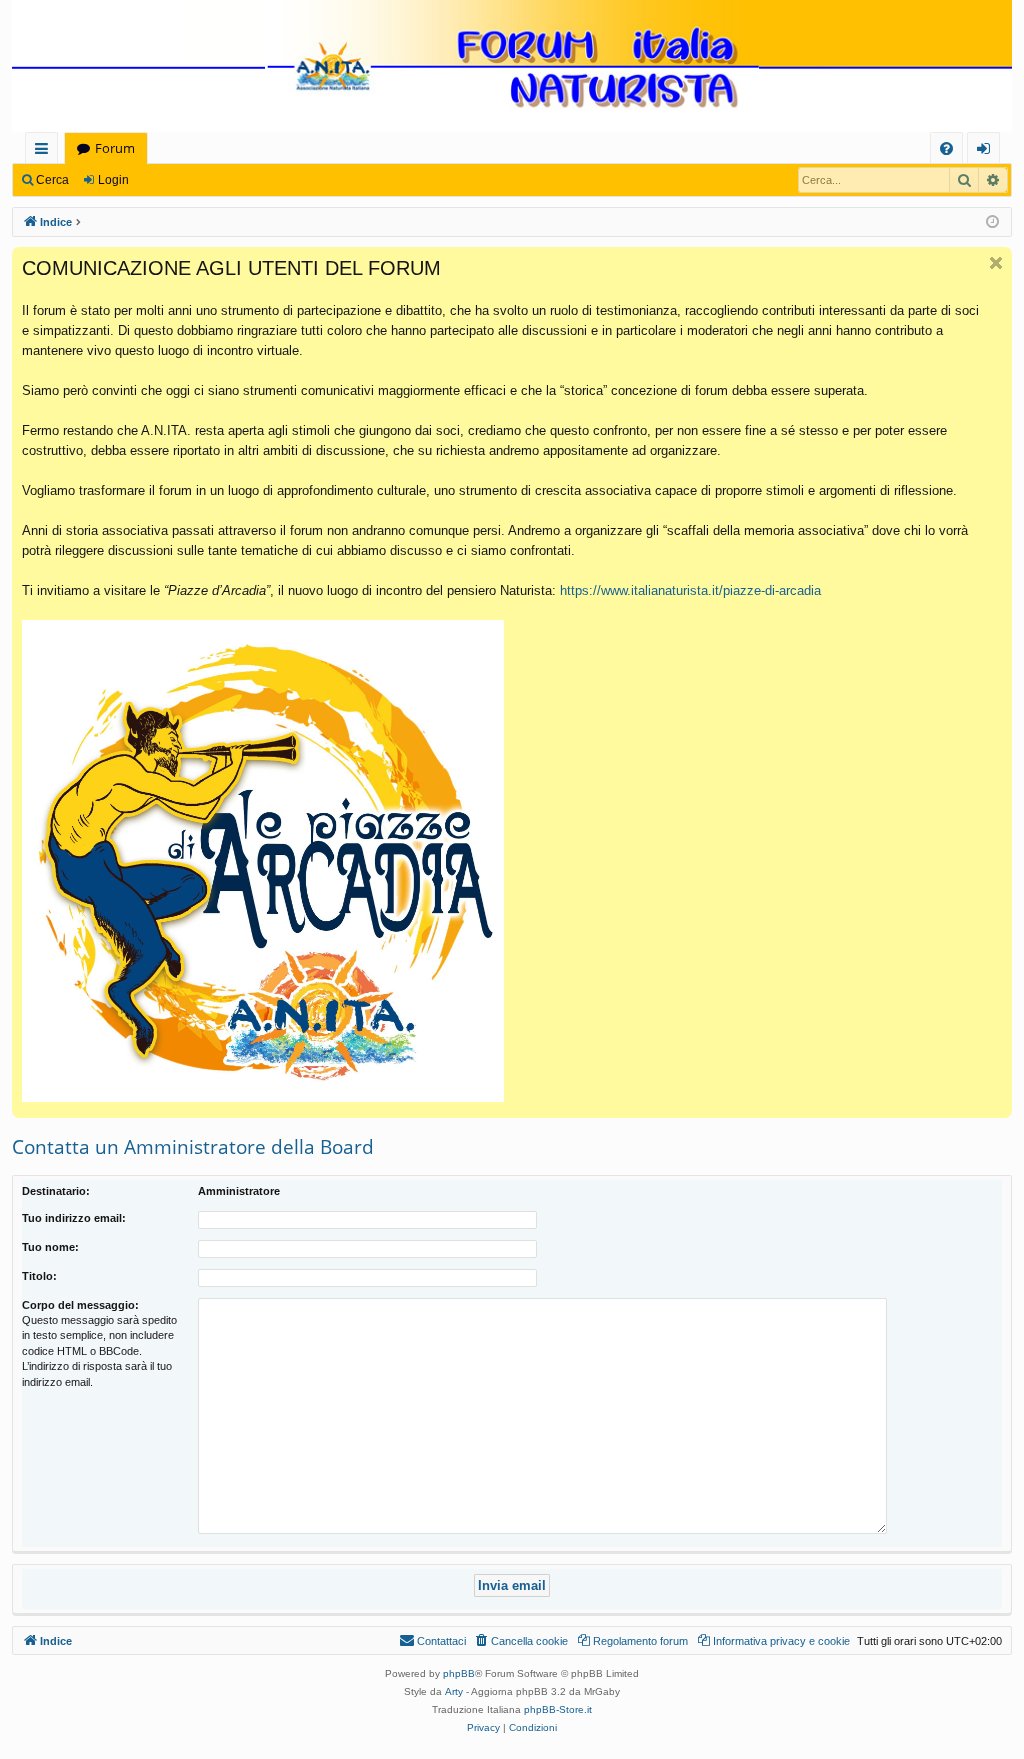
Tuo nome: (50, 1247)
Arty (454, 1691)
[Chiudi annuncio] (996, 263)
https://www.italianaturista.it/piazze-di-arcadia (690, 590)
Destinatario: (56, 1191)
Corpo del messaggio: (80, 1305)
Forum (115, 148)
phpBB (459, 1673)
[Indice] (512, 67)
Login (113, 180)
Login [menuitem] (987, 151)
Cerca (52, 180)
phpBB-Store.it (558, 1709)
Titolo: (39, 1276)
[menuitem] (946, 148)
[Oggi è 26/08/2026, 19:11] (992, 222)
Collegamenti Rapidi (45, 151)
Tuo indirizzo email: (74, 1218)
